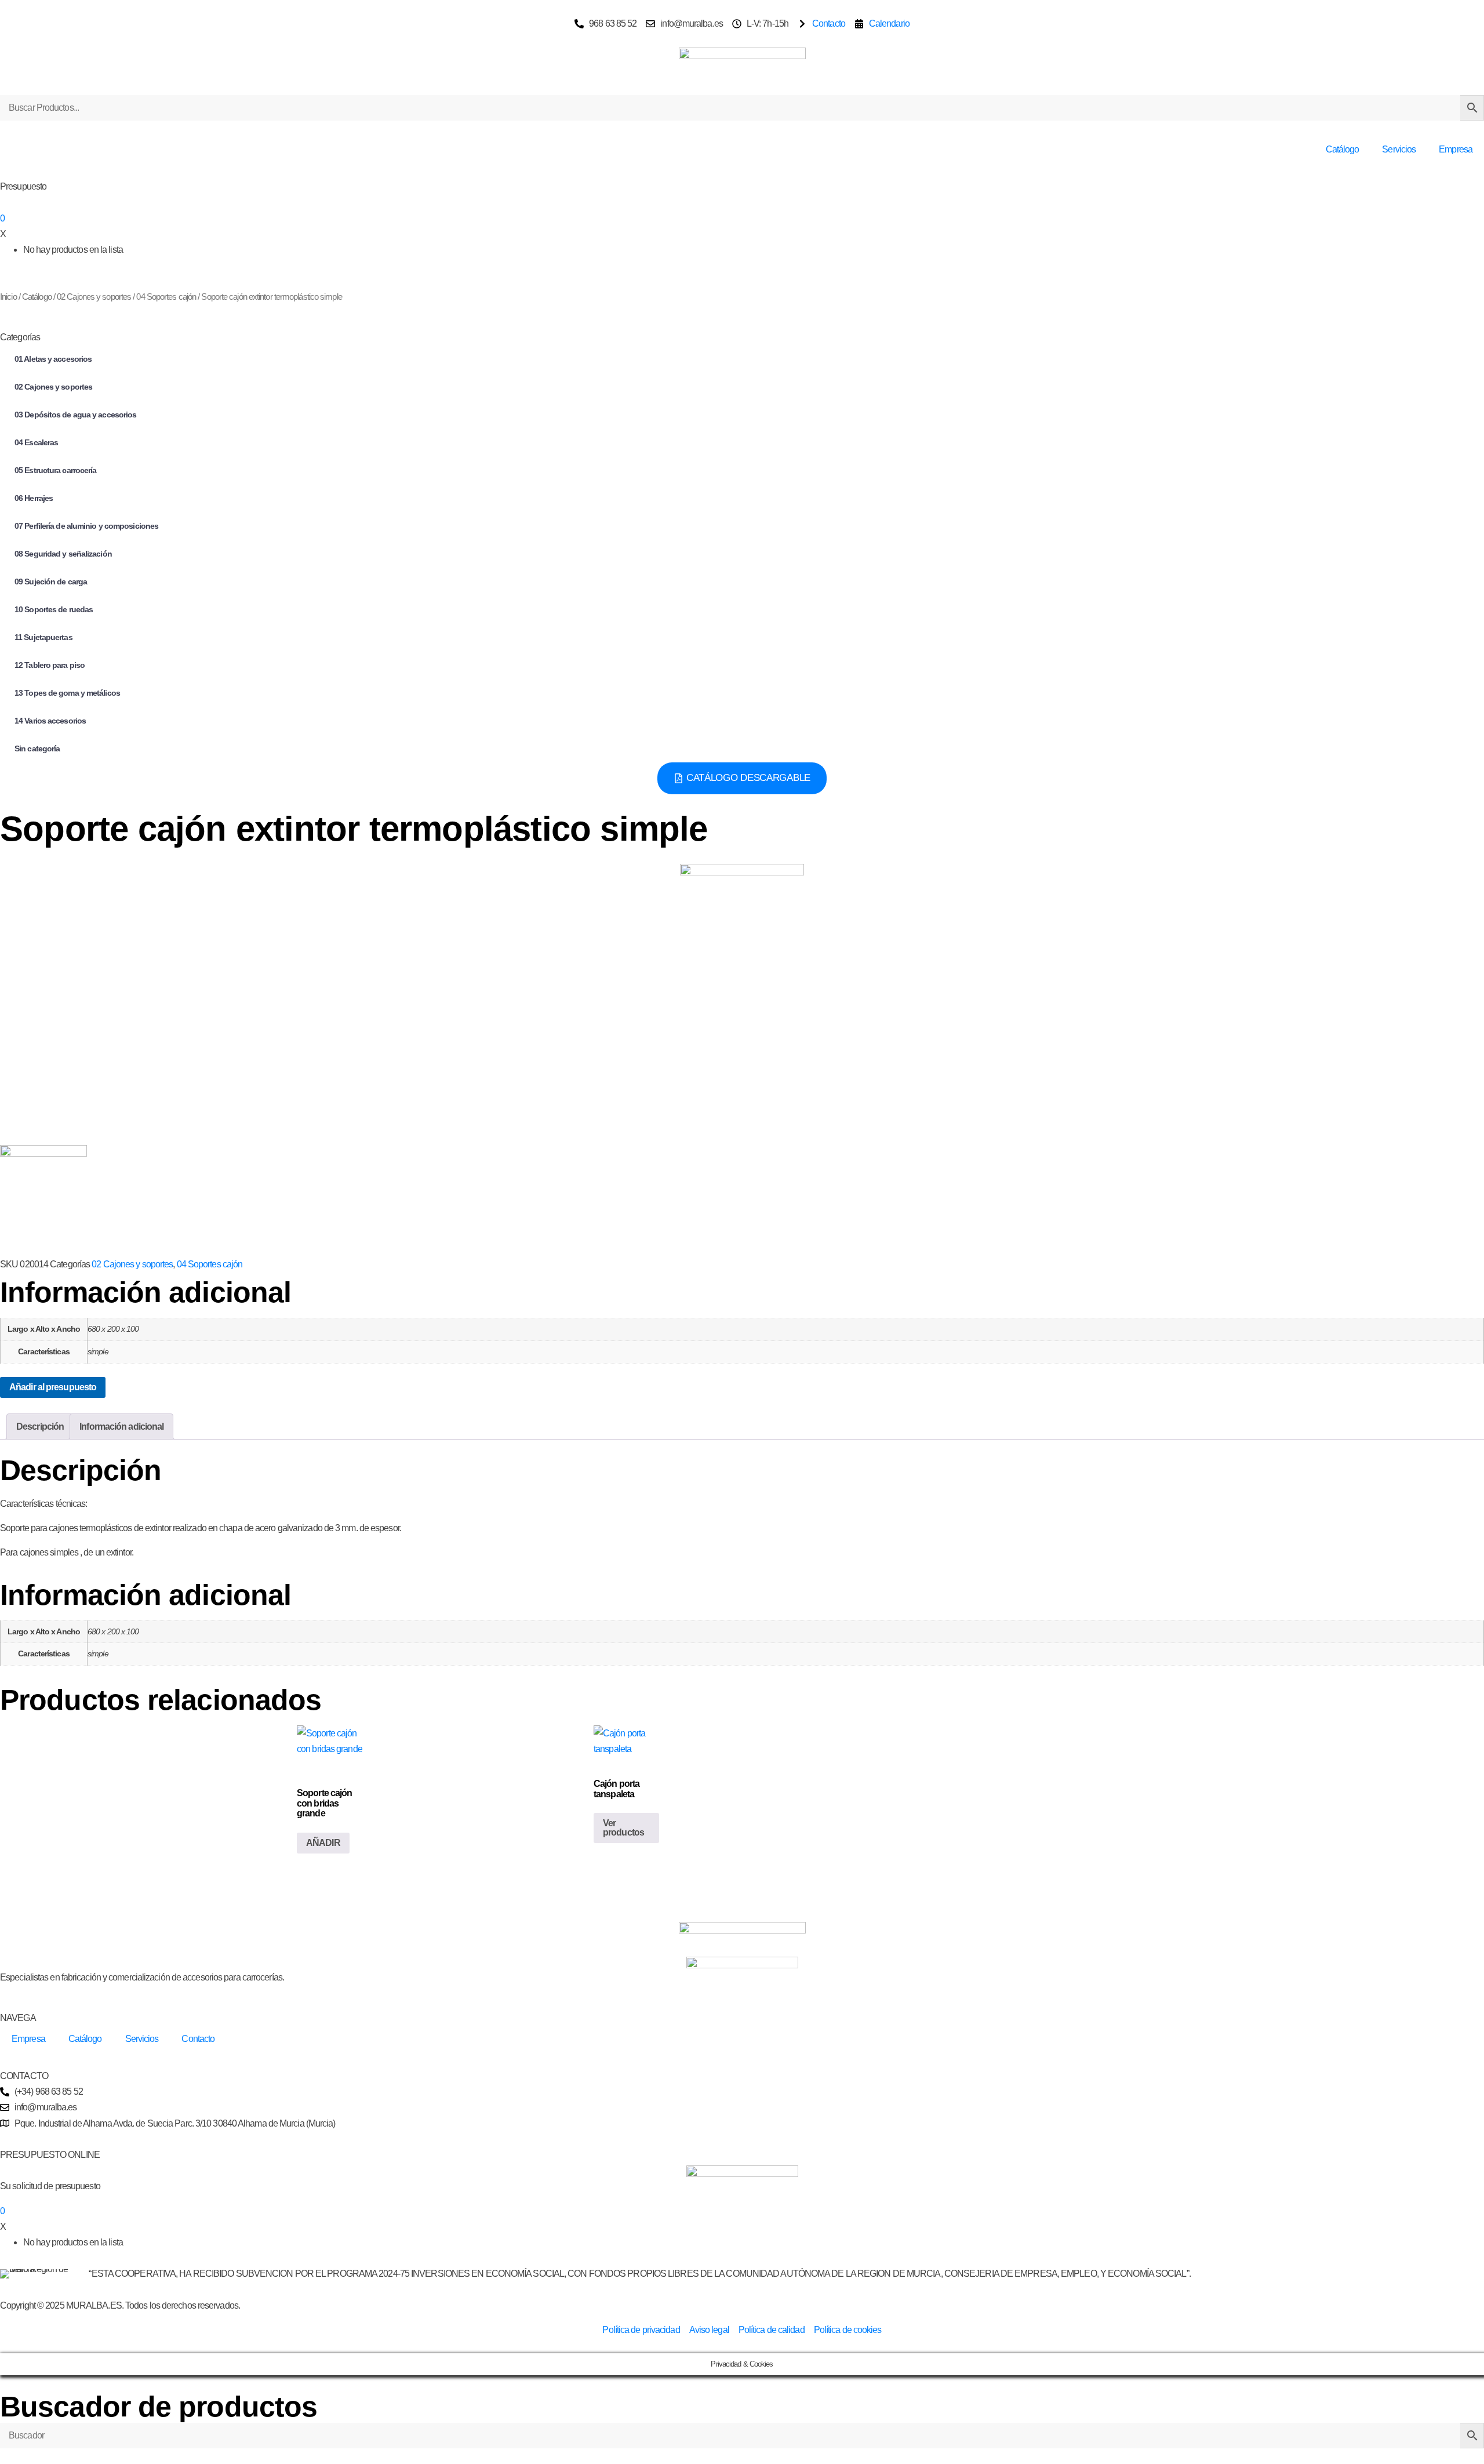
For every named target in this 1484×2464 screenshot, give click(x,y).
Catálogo (1343, 149)
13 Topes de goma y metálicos (67, 693)
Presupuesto (23, 186)
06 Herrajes (34, 498)
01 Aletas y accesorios (53, 359)
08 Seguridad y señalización (63, 554)
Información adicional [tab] (121, 1427)
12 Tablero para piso (50, 665)
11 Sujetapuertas (43, 637)
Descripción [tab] (40, 1427)
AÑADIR (323, 1843)
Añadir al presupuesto (53, 1387)
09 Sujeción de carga (51, 582)
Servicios (1399, 149)
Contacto (198, 2039)
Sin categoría (37, 748)
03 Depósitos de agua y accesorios (75, 415)
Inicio (8, 297)
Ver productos (623, 1828)
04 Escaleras (36, 442)
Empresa (1456, 149)
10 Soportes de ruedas (54, 609)
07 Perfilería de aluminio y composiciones (86, 526)
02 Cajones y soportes (94, 297)
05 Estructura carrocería (55, 470)
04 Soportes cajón (166, 297)
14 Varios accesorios (50, 721)
